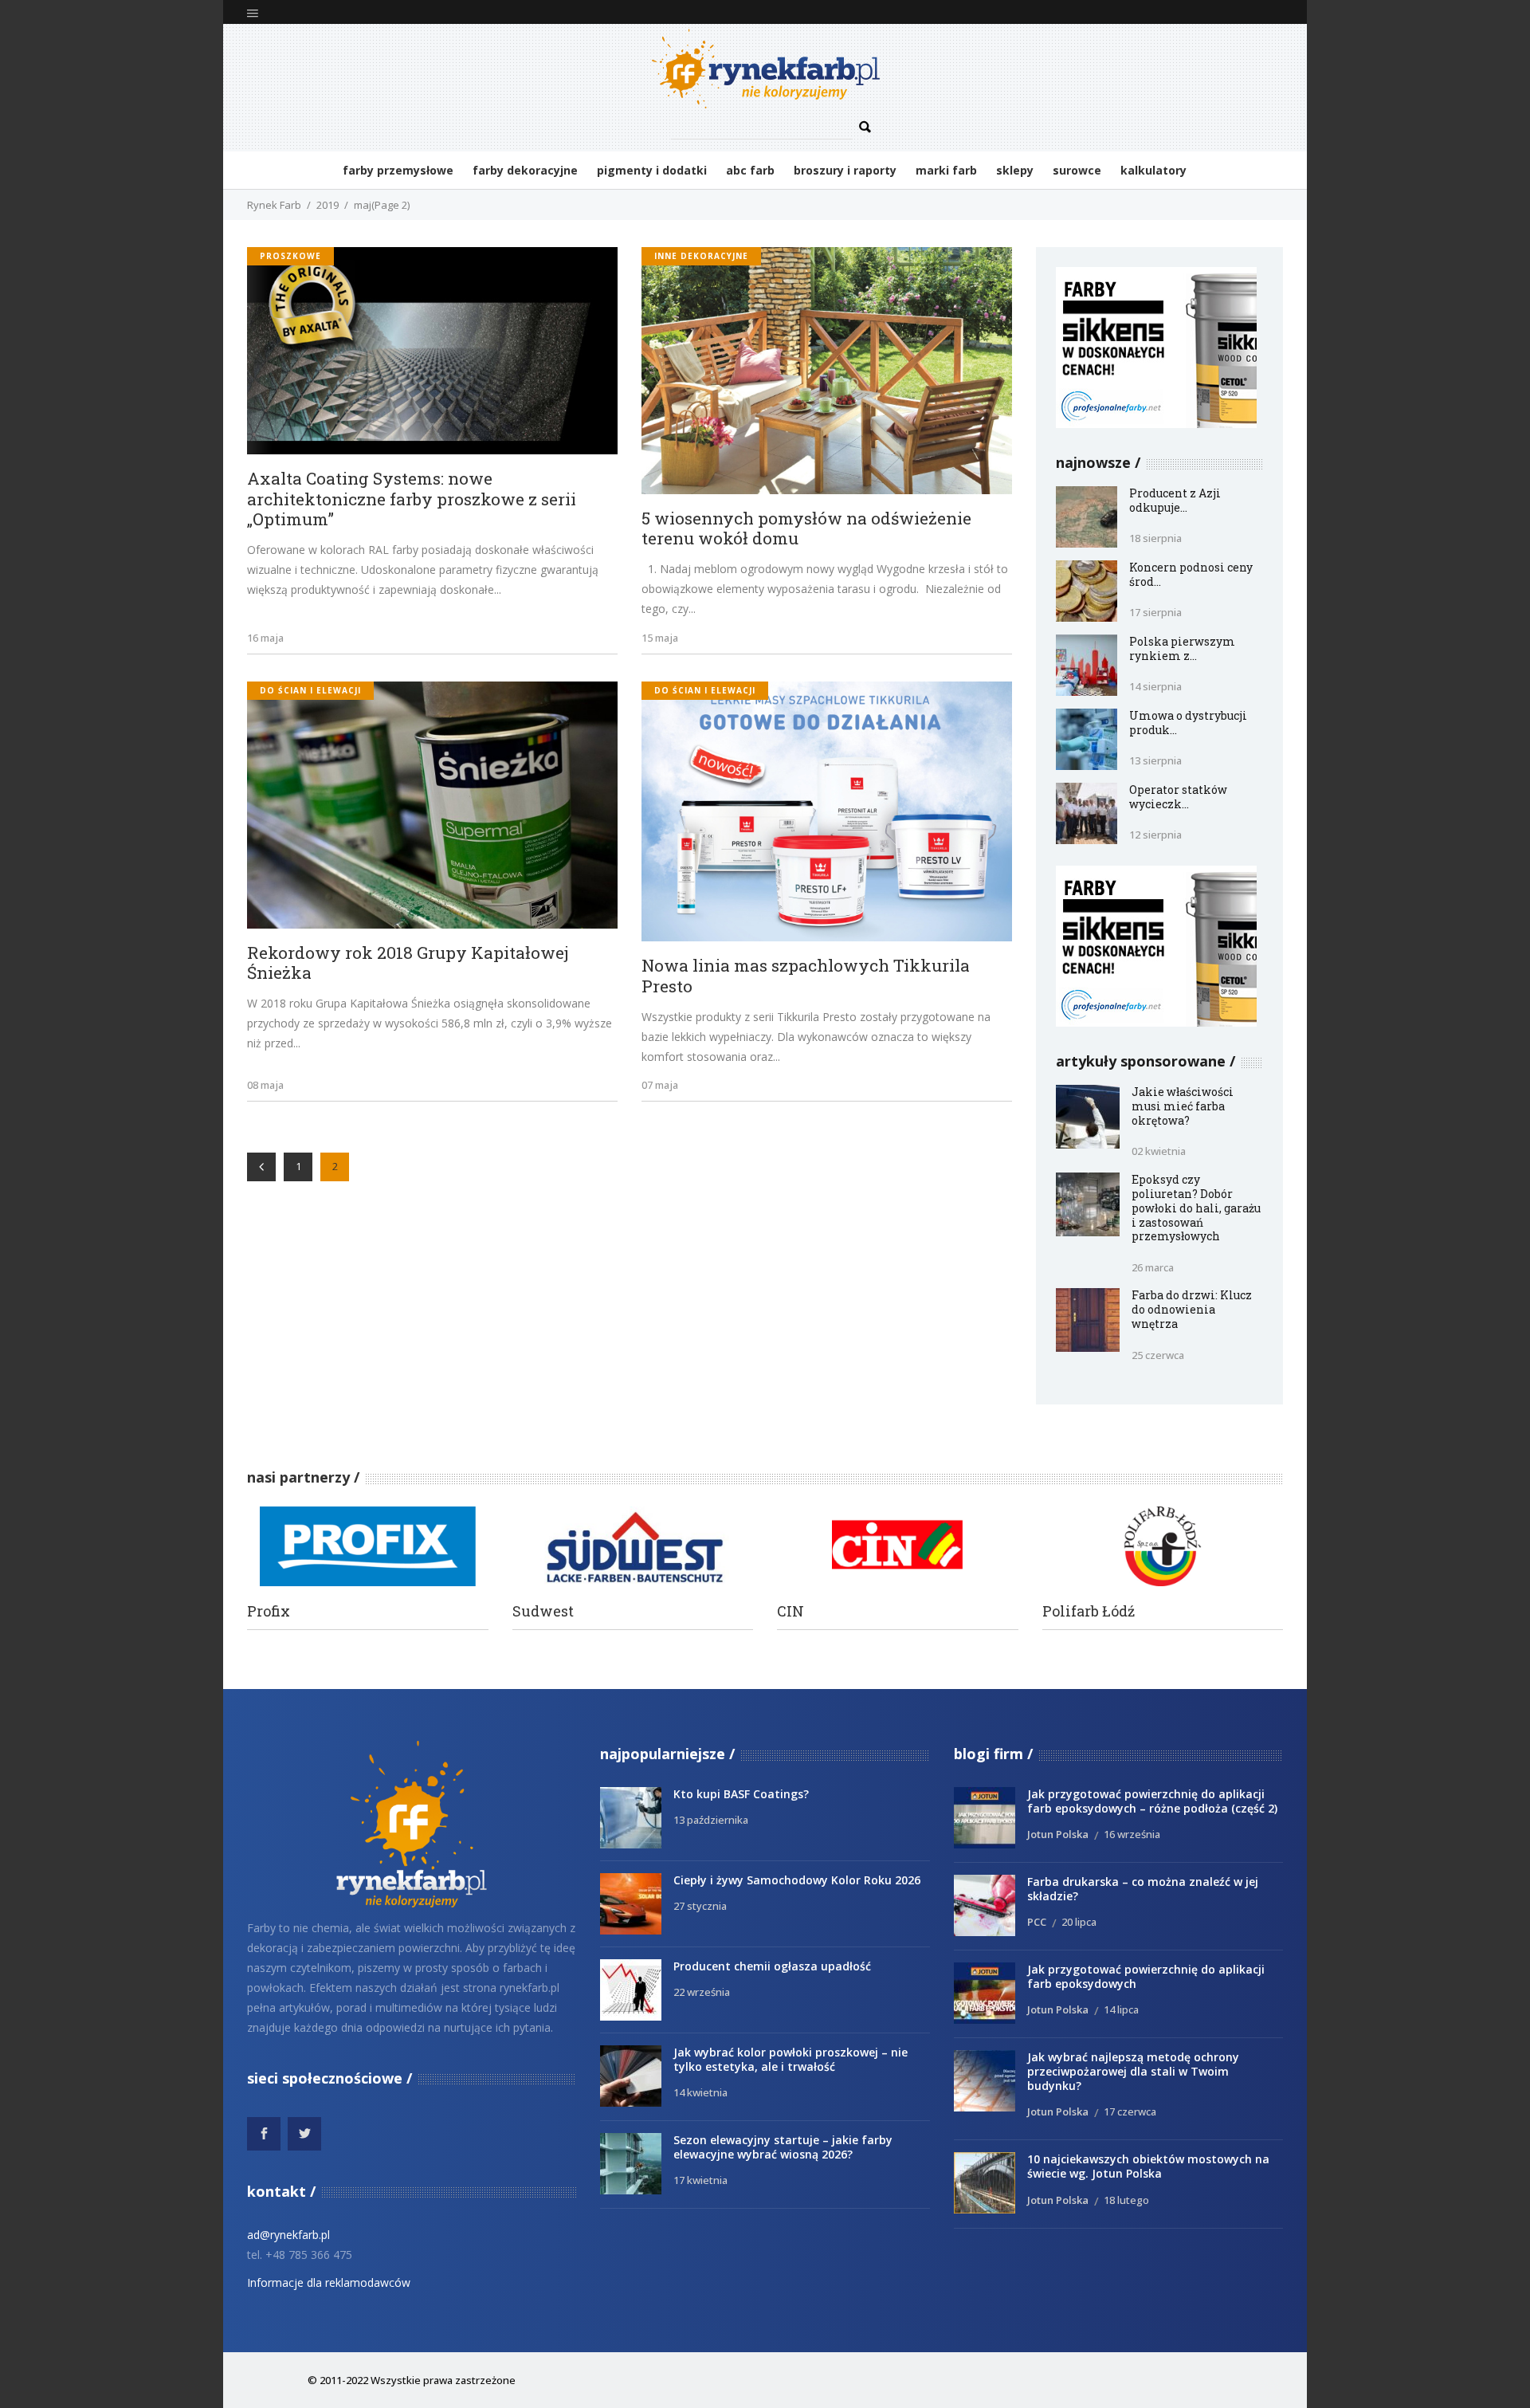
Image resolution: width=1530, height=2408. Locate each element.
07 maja (660, 1085)
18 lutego (1126, 2200)
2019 (328, 205)
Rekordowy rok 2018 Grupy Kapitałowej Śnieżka (408, 963)
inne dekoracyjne (701, 256)
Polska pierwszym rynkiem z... (1182, 648)
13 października (711, 1820)
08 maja (265, 1085)
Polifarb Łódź (1089, 1611)
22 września (702, 1992)
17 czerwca (1130, 2111)
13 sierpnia (1155, 760)
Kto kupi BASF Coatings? (741, 1794)
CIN (790, 1611)
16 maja (265, 638)
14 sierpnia (1155, 686)
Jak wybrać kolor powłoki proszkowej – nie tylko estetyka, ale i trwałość (790, 2059)
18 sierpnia (1155, 538)
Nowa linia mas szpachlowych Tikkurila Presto (806, 976)
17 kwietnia (700, 2180)
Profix (269, 1611)
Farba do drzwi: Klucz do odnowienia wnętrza (1192, 1309)
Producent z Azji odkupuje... (1175, 500)
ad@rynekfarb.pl (288, 2235)
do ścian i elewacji (310, 690)
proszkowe (290, 256)
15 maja (660, 638)
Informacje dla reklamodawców (329, 2282)
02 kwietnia (1159, 1151)
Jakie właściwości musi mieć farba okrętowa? (1183, 1106)
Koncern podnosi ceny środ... (1191, 574)
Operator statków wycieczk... (1178, 797)
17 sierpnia (1155, 612)
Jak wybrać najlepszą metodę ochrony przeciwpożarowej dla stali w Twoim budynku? (1133, 2071)
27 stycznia (700, 1906)
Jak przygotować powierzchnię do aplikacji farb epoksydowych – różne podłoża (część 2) (1152, 1801)
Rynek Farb (274, 205)
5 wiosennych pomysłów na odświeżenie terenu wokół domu (806, 529)
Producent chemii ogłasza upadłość (772, 1966)
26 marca (1153, 1267)
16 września (1132, 1834)
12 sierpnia (1155, 835)
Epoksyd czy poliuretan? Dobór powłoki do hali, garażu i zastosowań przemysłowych (1196, 1208)
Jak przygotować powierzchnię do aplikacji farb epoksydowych (1146, 1976)
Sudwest (543, 1611)
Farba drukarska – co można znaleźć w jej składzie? (1143, 1889)
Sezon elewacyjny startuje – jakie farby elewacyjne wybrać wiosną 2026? (783, 2147)
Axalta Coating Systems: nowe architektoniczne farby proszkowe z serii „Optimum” (412, 499)
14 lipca (1121, 2009)
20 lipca (1079, 1922)
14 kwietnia (700, 2092)
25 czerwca (1158, 1355)
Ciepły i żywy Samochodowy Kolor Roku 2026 (797, 1880)
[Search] (865, 127)
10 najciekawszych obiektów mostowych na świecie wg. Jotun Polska (1148, 2166)
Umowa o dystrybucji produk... (1188, 723)
